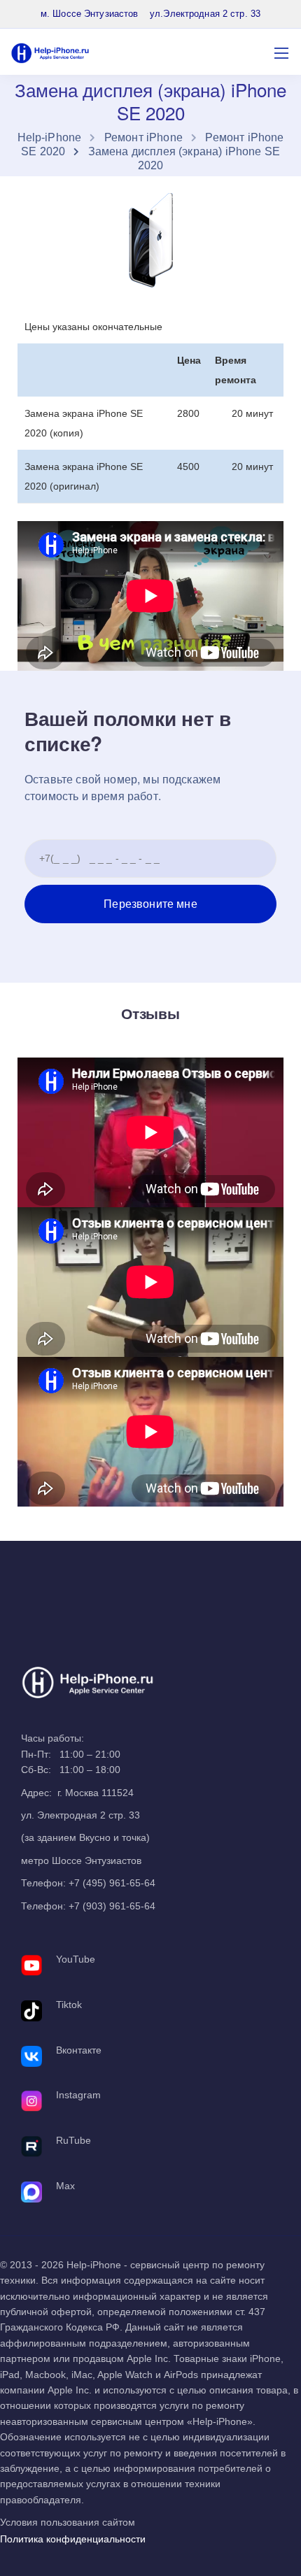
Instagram (78, 2095)
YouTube (76, 1959)
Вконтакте (79, 2050)
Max (65, 2186)
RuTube (73, 2140)
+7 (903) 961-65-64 (112, 1906)
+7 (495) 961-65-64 (112, 1883)
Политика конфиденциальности (73, 2539)
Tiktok (69, 2005)
